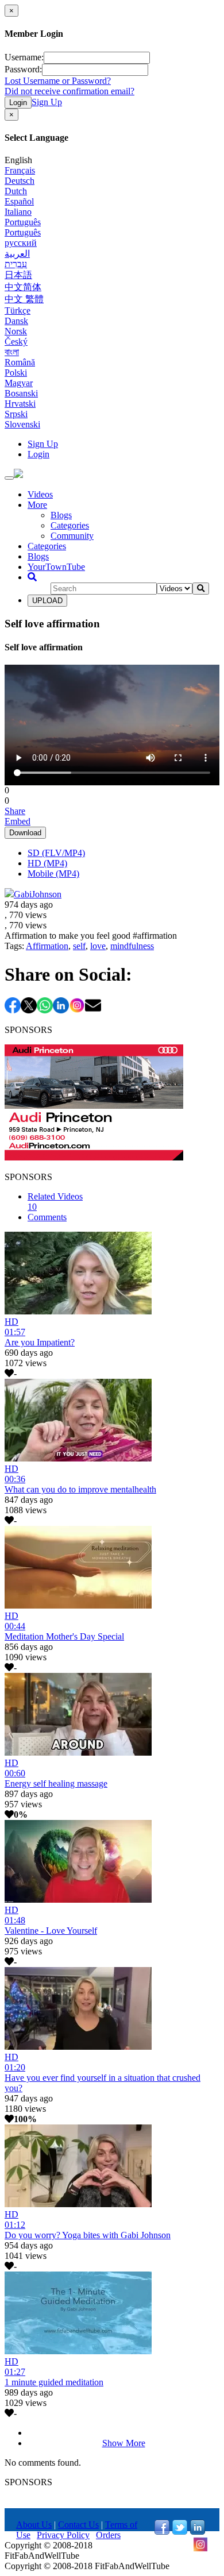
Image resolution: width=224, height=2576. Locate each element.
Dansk (16, 321)
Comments (47, 1217)
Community (72, 536)
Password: (23, 69)
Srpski (16, 414)
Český (16, 342)
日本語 (18, 275)
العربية (17, 254)
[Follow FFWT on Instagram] (200, 2549)
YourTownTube (56, 567)
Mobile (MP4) (53, 874)
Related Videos (55, 1202)
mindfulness (132, 946)
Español (19, 201)
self (79, 946)
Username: (24, 57)
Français (20, 170)
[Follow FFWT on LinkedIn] (198, 2531)
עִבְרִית (16, 264)
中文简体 (23, 287)
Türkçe (18, 311)
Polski (16, 373)
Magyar (19, 383)
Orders (108, 2535)
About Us (34, 2525)
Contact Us (78, 2525)
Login (18, 103)
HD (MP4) (47, 863)
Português (23, 222)
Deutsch (20, 181)
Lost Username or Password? (58, 81)
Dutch (16, 191)
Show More (124, 2443)
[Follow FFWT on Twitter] (180, 2531)
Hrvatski (20, 404)
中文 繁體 (24, 299)
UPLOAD (47, 601)
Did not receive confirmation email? (69, 91)
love (98, 946)
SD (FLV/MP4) (56, 853)
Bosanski (21, 393)
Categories (70, 525)
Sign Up (47, 102)
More (37, 505)
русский (21, 243)
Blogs (61, 515)
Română (20, 362)
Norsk (16, 331)
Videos (40, 494)
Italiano (18, 212)
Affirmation (47, 946)
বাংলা (12, 352)
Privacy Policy (63, 2535)
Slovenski (22, 424)
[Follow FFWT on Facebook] (162, 2531)
